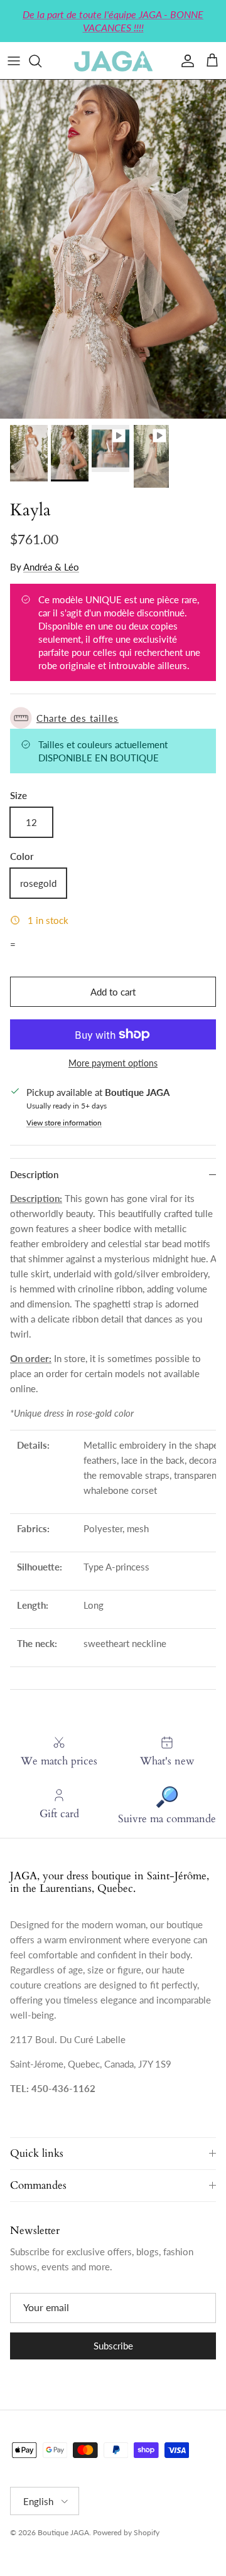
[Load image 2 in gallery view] (113, 249)
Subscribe (113, 2346)
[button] (113, 718)
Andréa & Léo (51, 567)
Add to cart (113, 992)
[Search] (41, 61)
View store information (64, 1123)
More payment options (113, 1063)
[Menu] (14, 61)
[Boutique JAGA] (113, 61)
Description (34, 1174)
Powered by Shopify (126, 2532)
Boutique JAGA (63, 2532)
